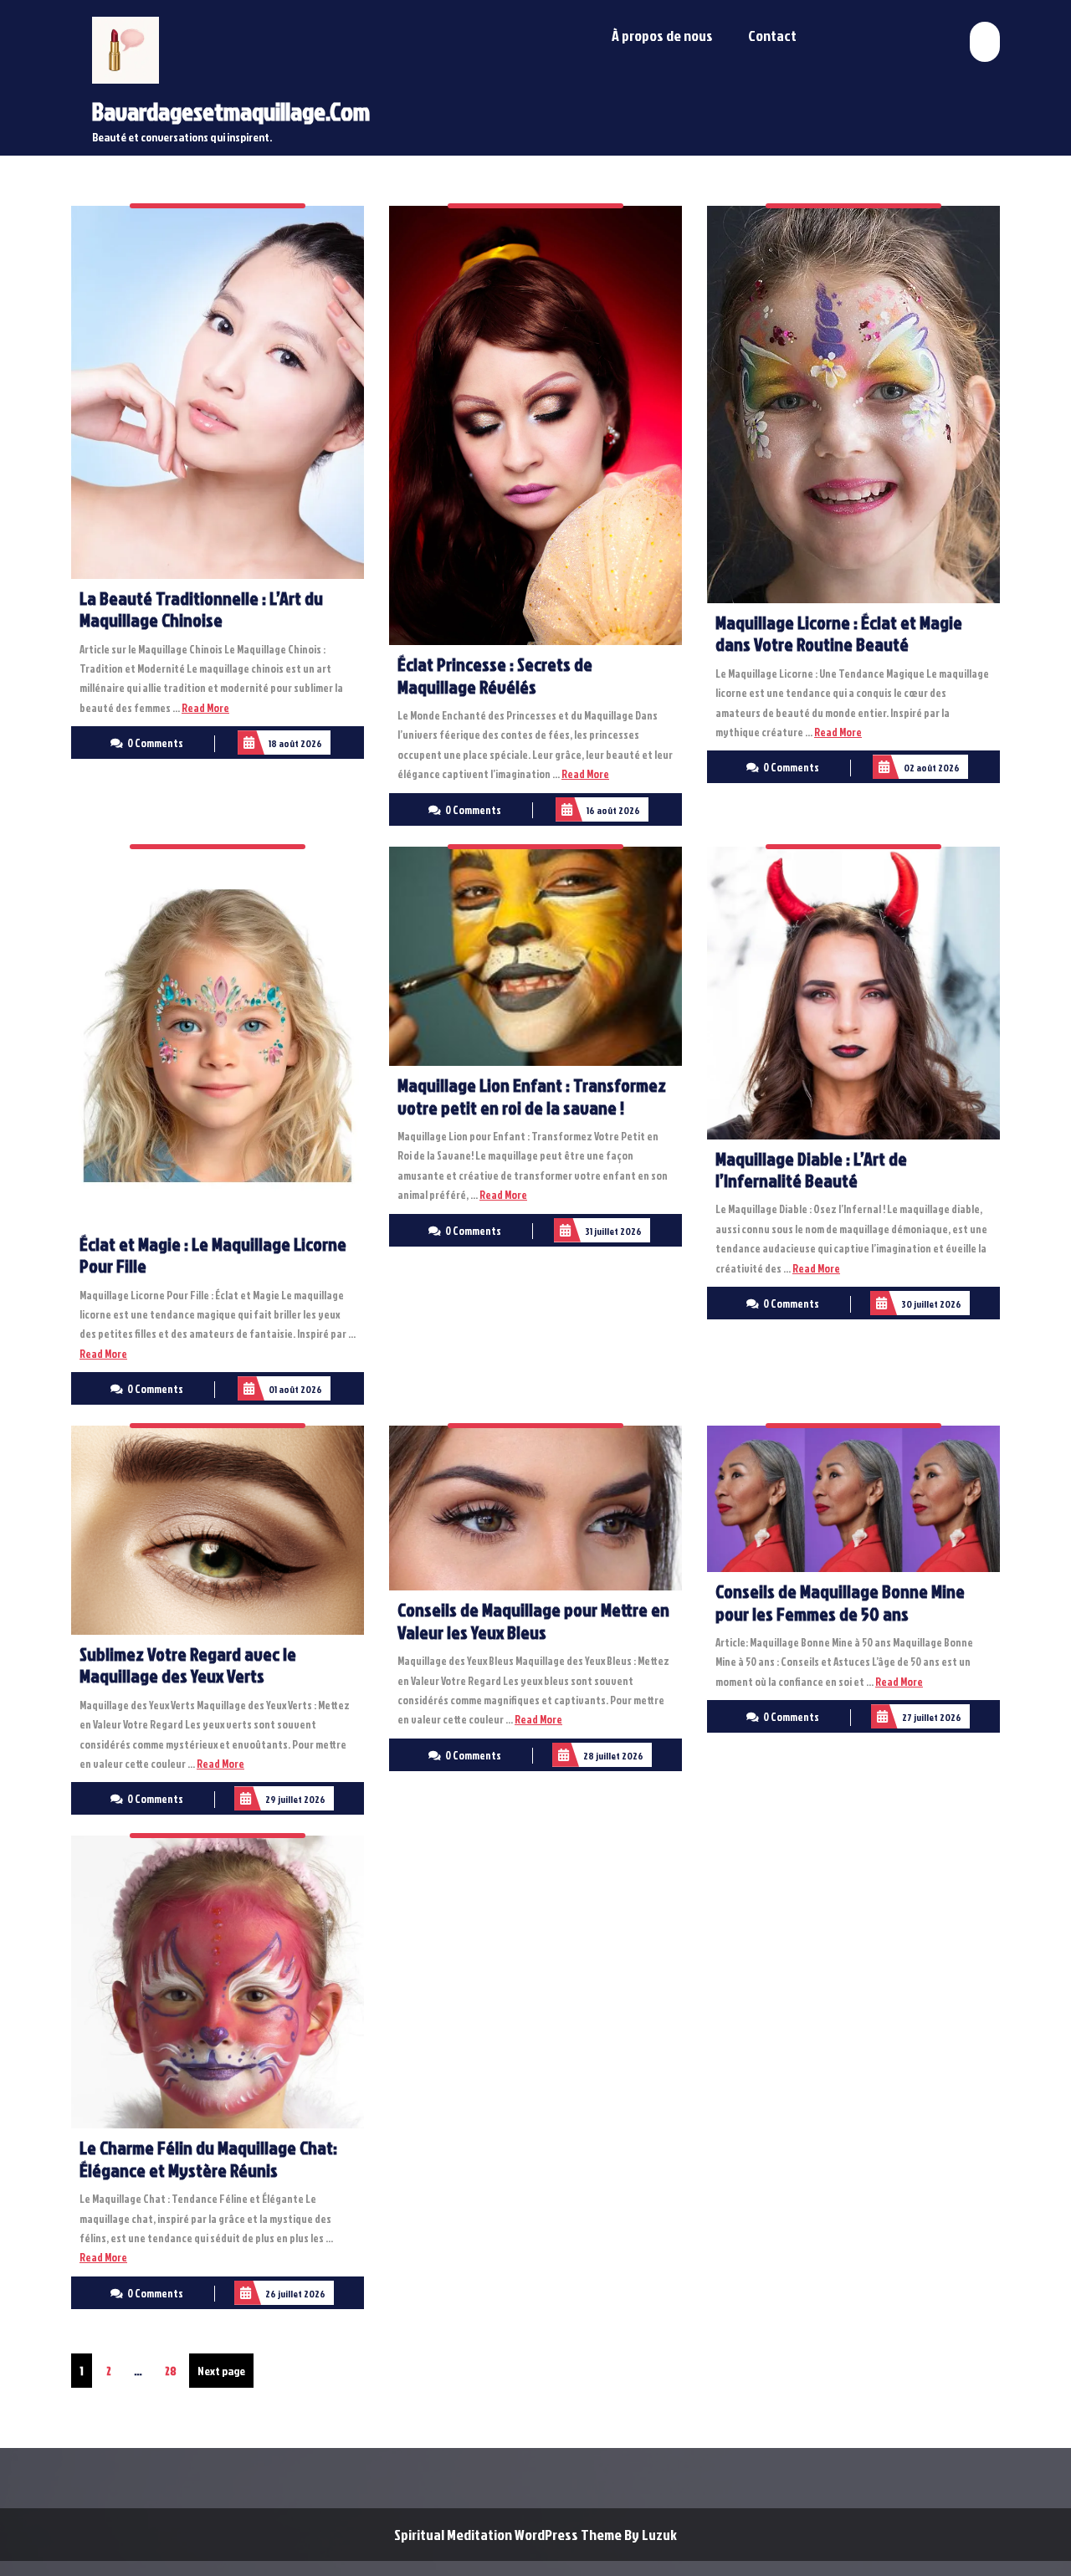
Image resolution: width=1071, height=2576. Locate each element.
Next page (221, 2371)
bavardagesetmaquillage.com (231, 111)
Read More (205, 708)
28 (174, 2370)
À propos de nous (662, 36)
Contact (772, 36)
